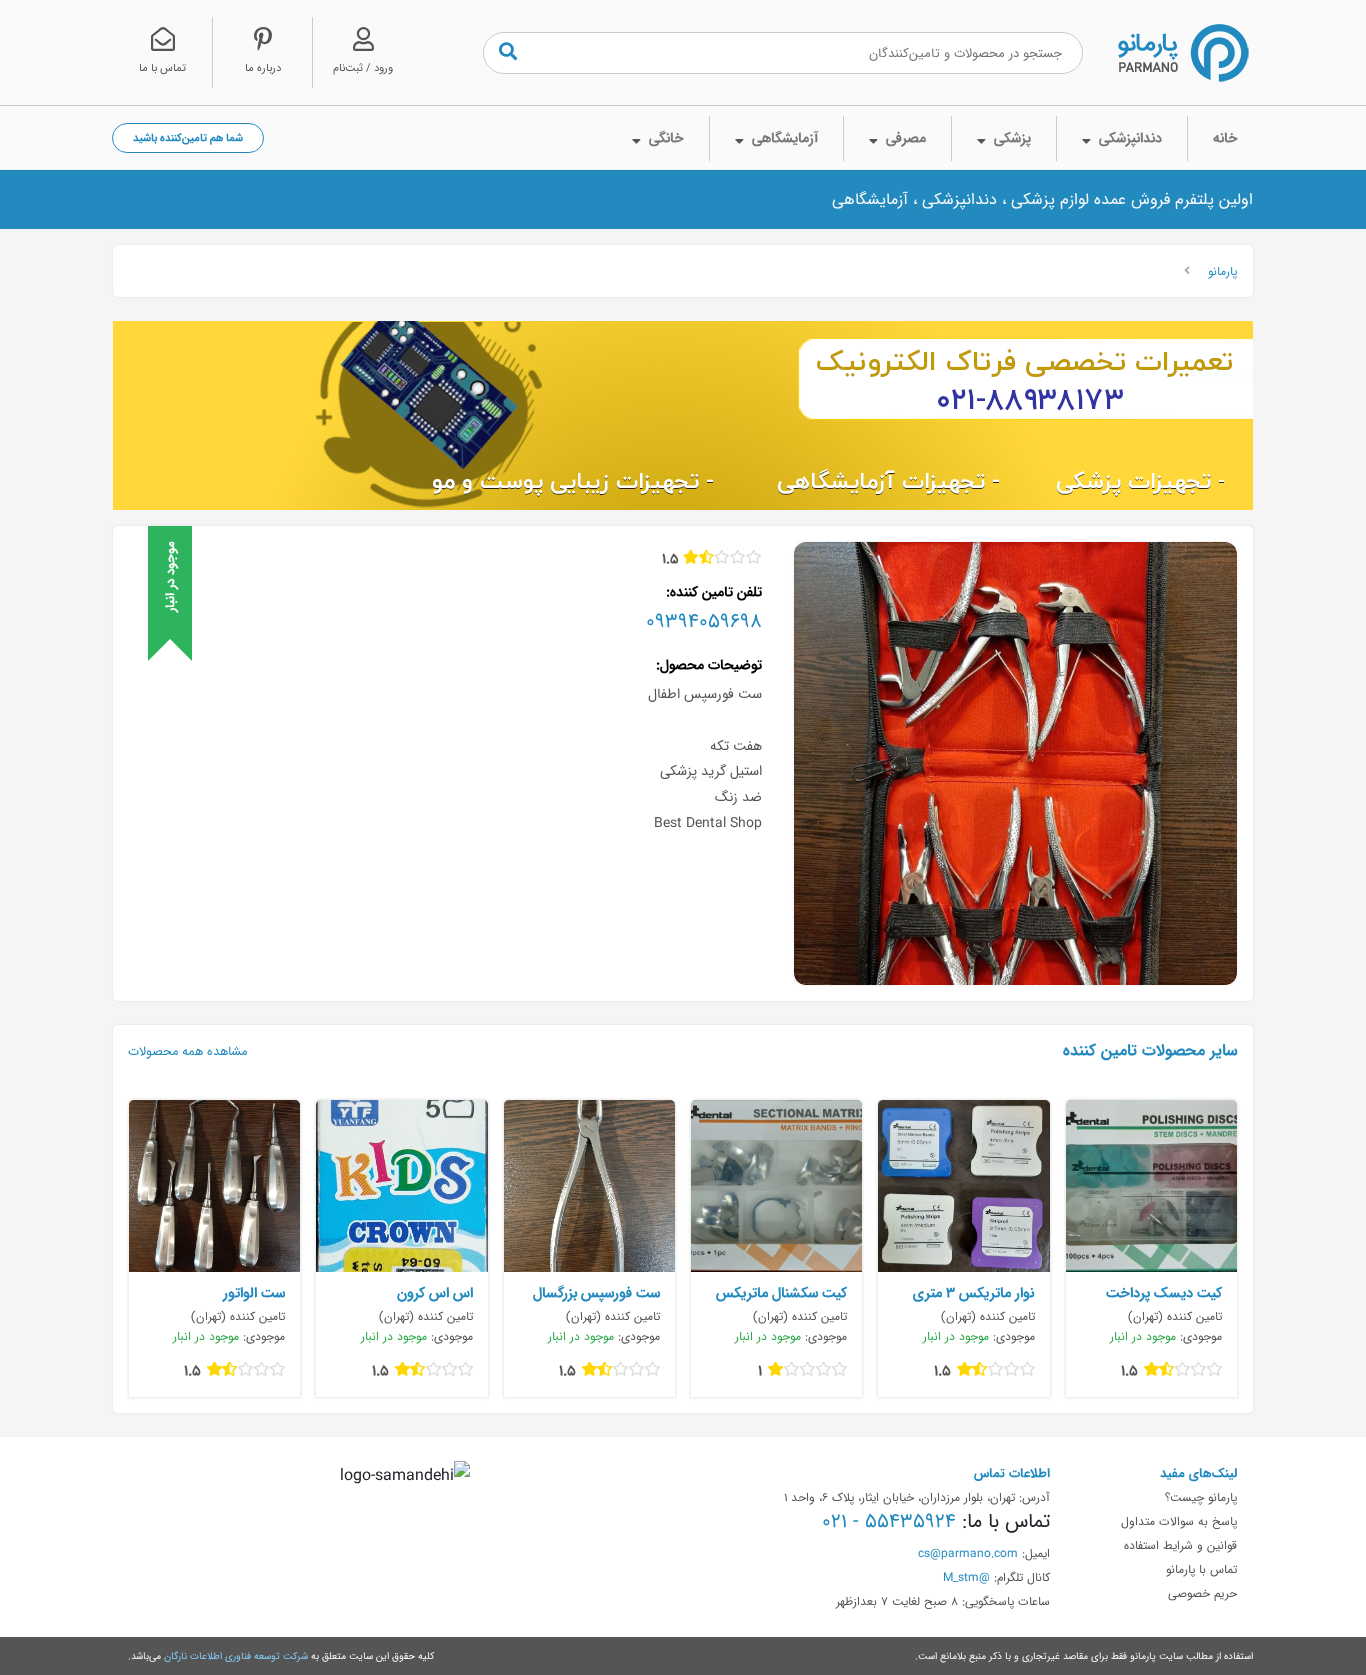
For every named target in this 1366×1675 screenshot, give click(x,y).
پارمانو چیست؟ (1201, 1497)
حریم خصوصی (1202, 1593)
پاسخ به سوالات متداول (1179, 1521)
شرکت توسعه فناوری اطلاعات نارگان (236, 1656)
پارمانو (1222, 271)
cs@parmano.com (968, 1553)
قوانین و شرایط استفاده (1180, 1545)
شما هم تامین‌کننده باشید (188, 137)
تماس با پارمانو (1201, 1569)
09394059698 (704, 621)
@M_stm (966, 1577)
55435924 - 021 (889, 1521)
